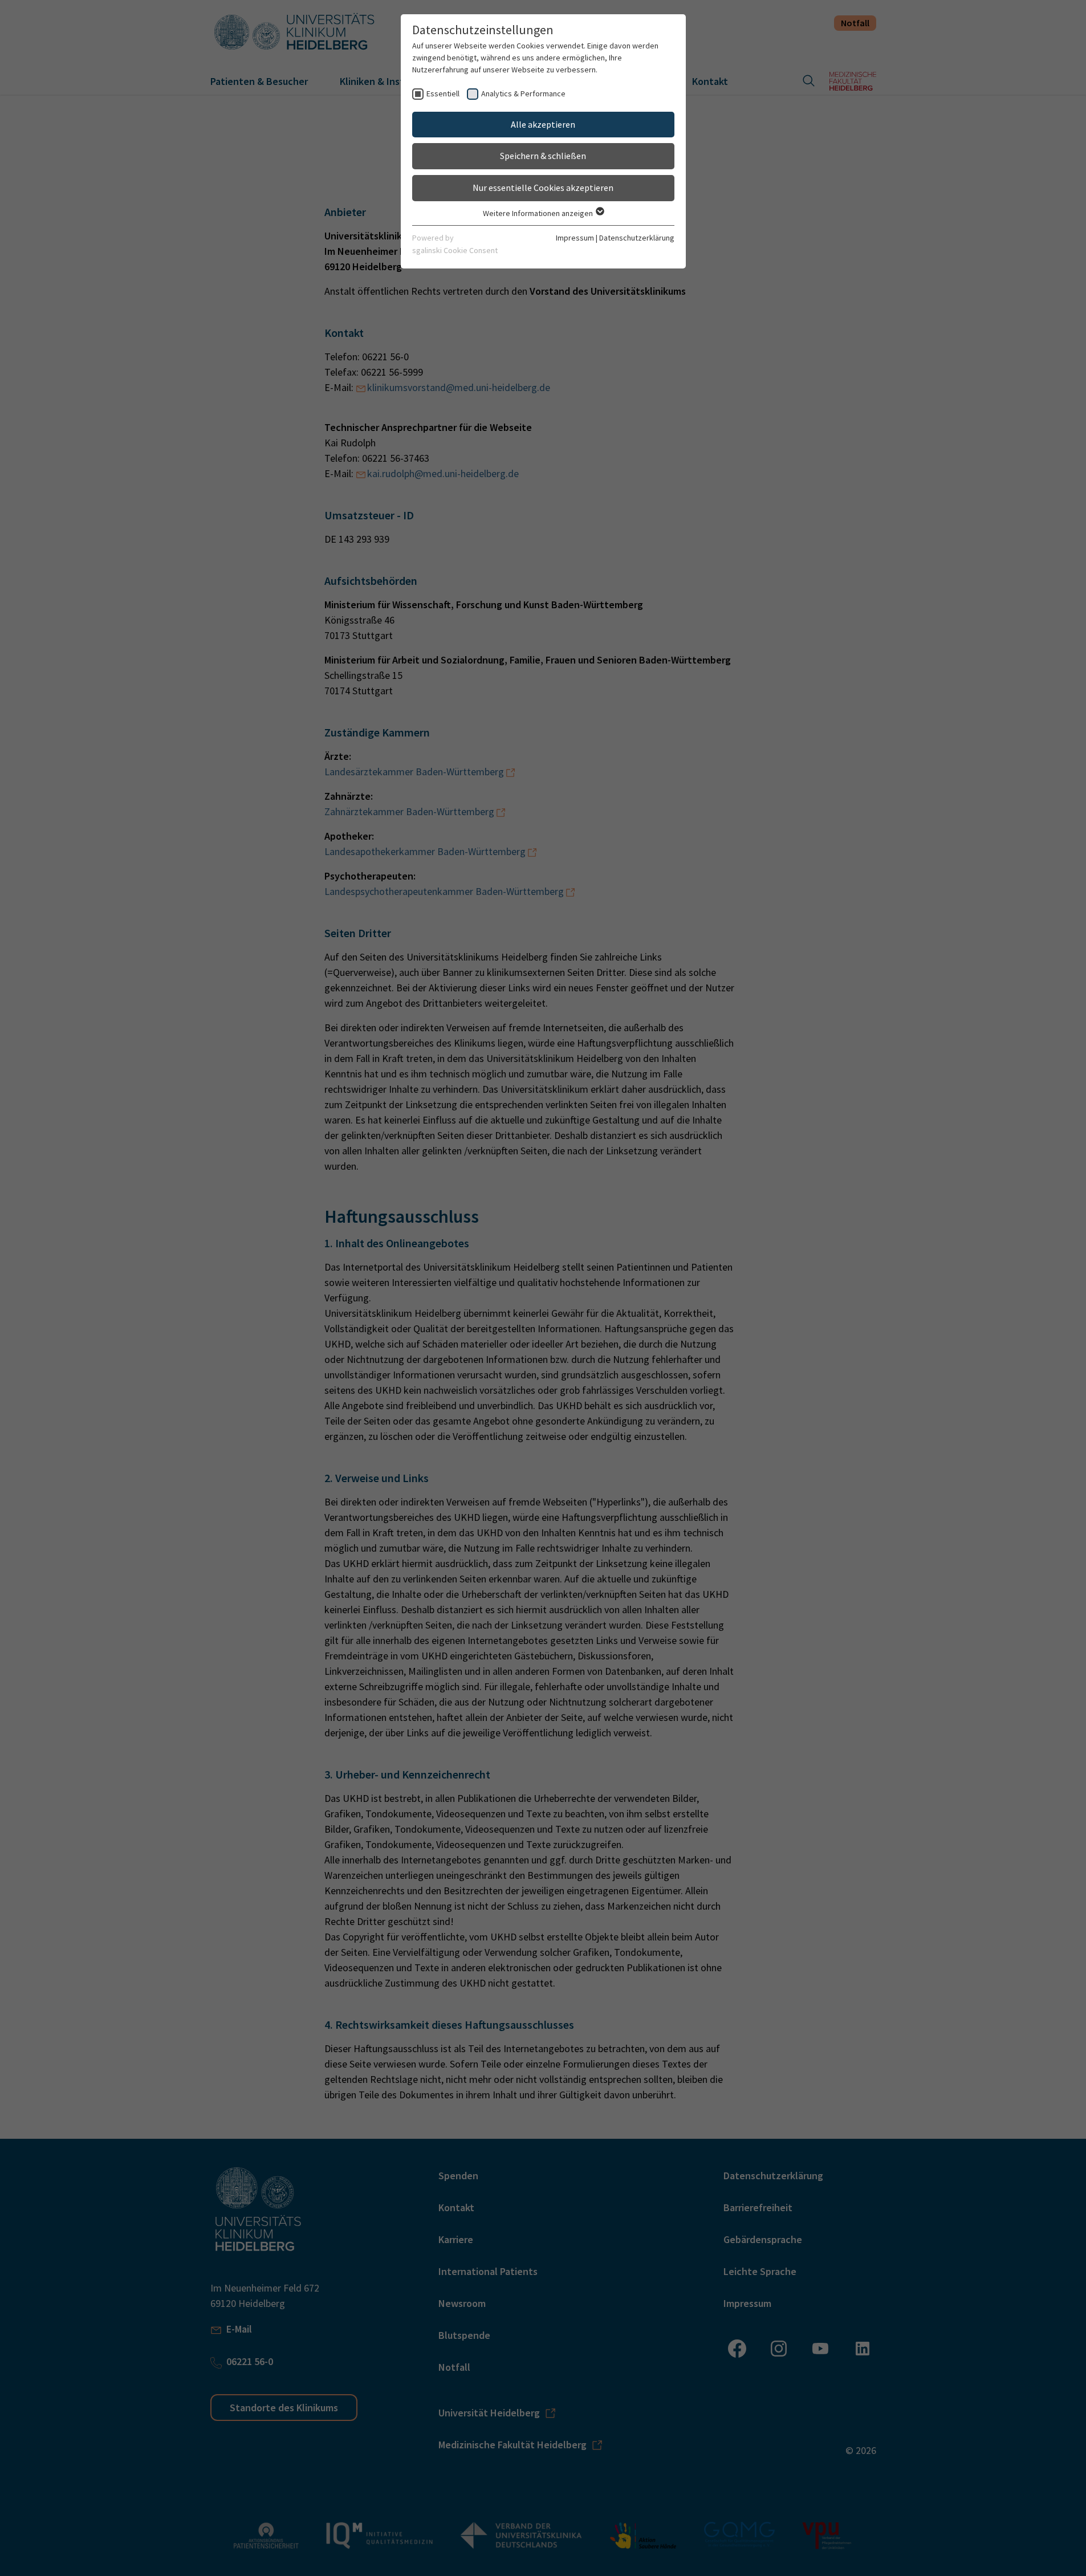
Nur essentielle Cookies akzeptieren (543, 188)
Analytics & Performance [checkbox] (523, 93)
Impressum (575, 238)
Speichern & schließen (543, 156)
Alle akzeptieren (543, 124)
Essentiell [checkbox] (443, 93)
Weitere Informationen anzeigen (539, 213)
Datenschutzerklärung (637, 238)
